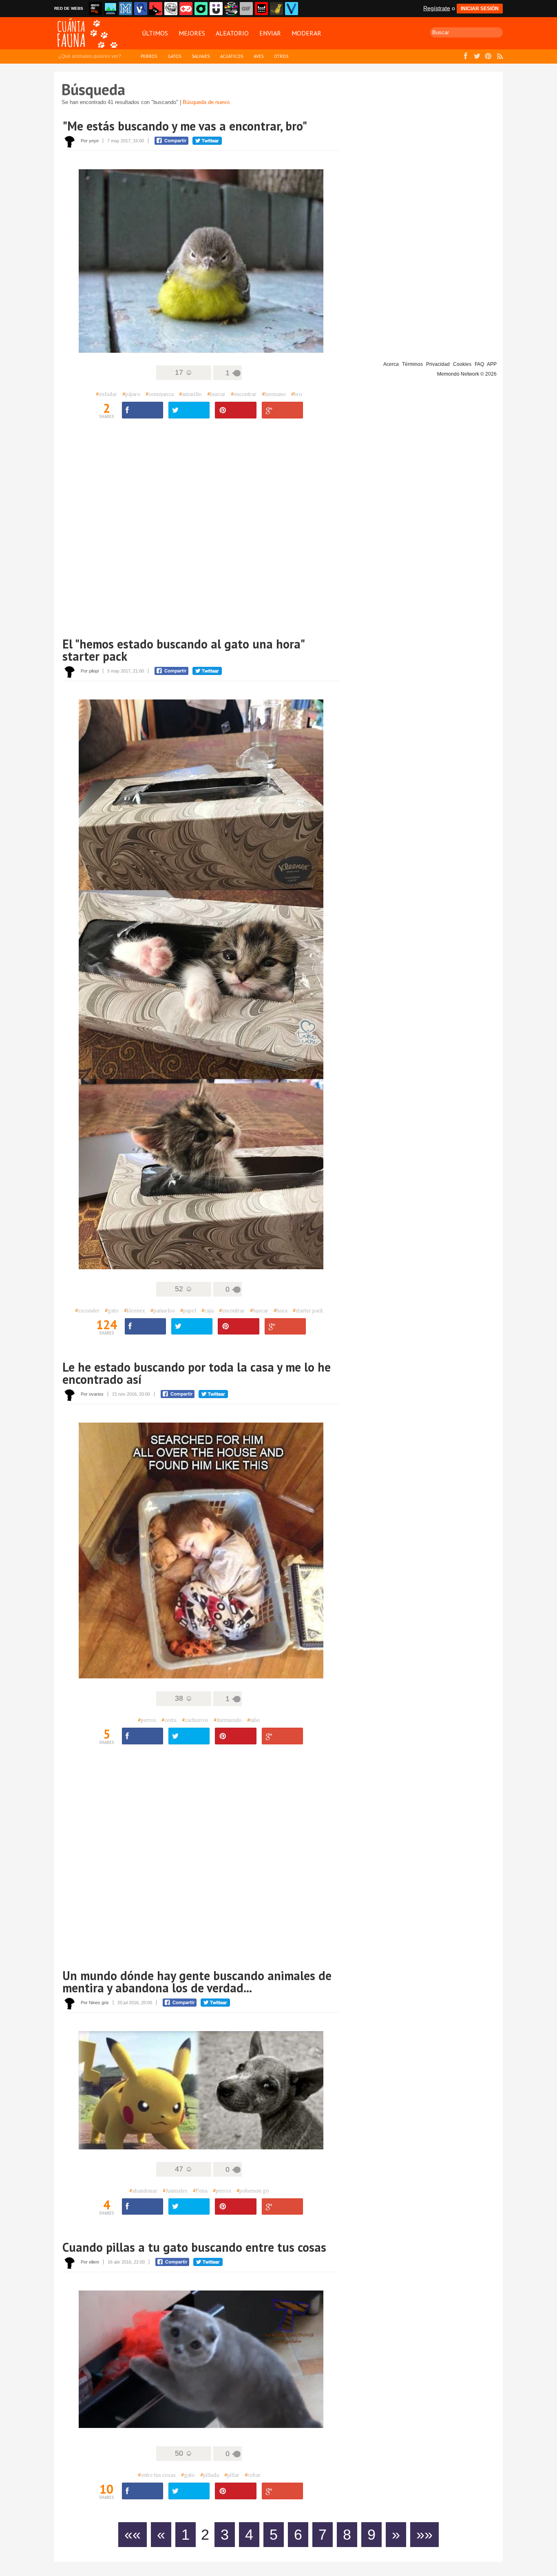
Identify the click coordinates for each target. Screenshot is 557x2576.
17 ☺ (184, 372)
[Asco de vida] (95, 9)
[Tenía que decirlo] (261, 9)
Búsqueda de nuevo (206, 102)
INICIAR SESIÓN (480, 9)
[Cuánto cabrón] (171, 9)
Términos (412, 364)
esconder (87, 1310)
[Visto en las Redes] (141, 9)
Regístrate (437, 8)
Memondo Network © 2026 (467, 374)
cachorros (195, 1720)
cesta (169, 1720)
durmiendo (228, 1720)
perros (147, 1720)
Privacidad (438, 364)
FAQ (479, 364)
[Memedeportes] (126, 9)
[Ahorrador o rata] (276, 9)
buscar (216, 394)
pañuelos (163, 1310)
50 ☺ (184, 2453)
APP (492, 364)
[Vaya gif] (246, 9)
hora (281, 1310)
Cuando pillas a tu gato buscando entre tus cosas (194, 2247)
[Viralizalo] (292, 9)
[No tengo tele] (231, 9)
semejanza (160, 394)
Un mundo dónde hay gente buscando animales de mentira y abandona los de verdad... (197, 1982)
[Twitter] (189, 410)
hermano (274, 394)
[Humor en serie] (216, 9)
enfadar (106, 394)
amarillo (190, 394)
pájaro (131, 394)
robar (253, 2475)
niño (254, 1720)
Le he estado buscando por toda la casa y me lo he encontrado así (197, 1373)
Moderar (306, 33)
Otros (281, 56)
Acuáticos (232, 56)
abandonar (143, 2191)
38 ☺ (184, 1698)
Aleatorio (232, 33)
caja (208, 1310)
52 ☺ (184, 1289)
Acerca (391, 364)
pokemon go (253, 2191)
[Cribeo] (201, 9)
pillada (210, 2475)
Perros (149, 56)
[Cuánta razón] (111, 9)
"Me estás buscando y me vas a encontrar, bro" (185, 126)
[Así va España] (156, 9)
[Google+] (282, 410)
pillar (232, 2475)
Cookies (462, 364)
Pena (200, 2191)
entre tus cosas (157, 2475)
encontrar (244, 394)
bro (297, 394)
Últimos (155, 33)
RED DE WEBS (69, 8)
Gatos (174, 56)
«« (133, 2535)
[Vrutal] (186, 9)
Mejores (192, 33)
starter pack (308, 1310)
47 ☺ (184, 2169)
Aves (259, 56)
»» (424, 2535)
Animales (175, 2191)
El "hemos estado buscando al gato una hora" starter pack (183, 650)
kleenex (135, 1310)
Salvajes (201, 56)
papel (188, 1310)
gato (112, 1310)
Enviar (270, 33)
